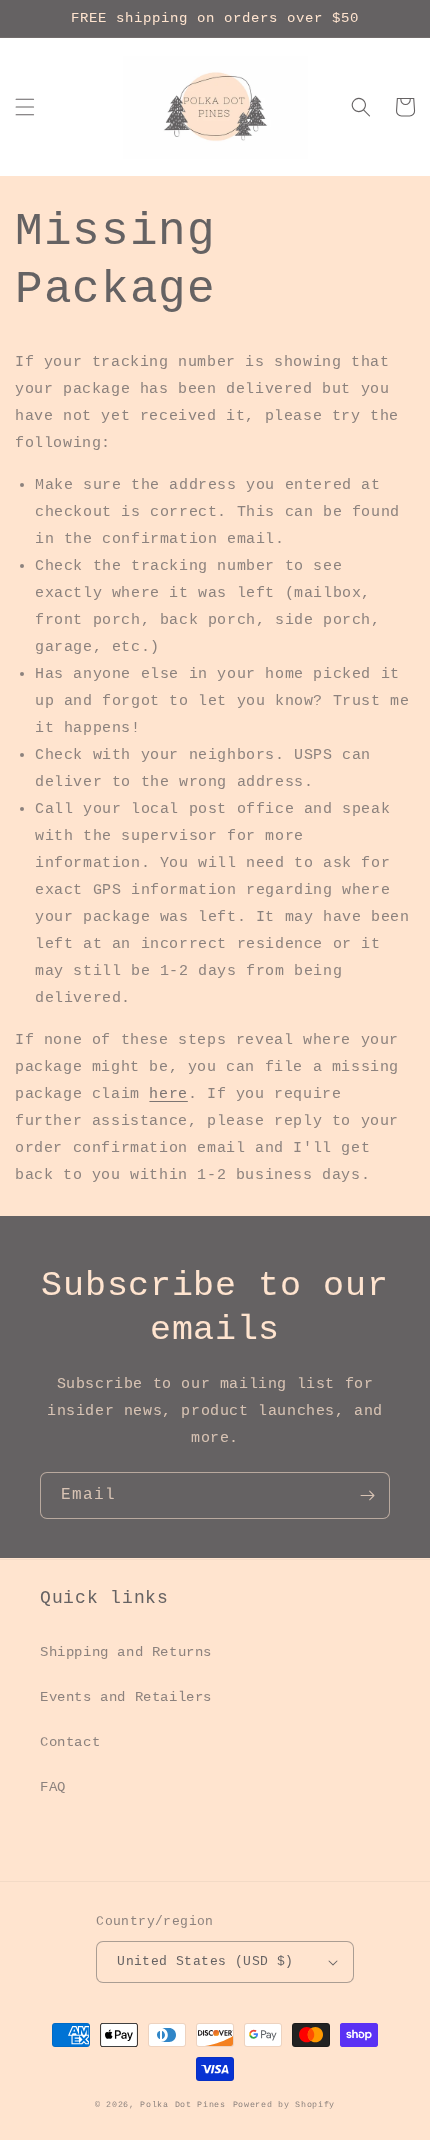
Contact (70, 1742)
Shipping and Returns (126, 1652)
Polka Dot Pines (183, 2105)
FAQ (53, 1787)
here (168, 1094)
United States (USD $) (205, 1961)
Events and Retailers (126, 1697)
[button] (25, 107)
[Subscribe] (367, 1495)
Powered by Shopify (284, 2105)
